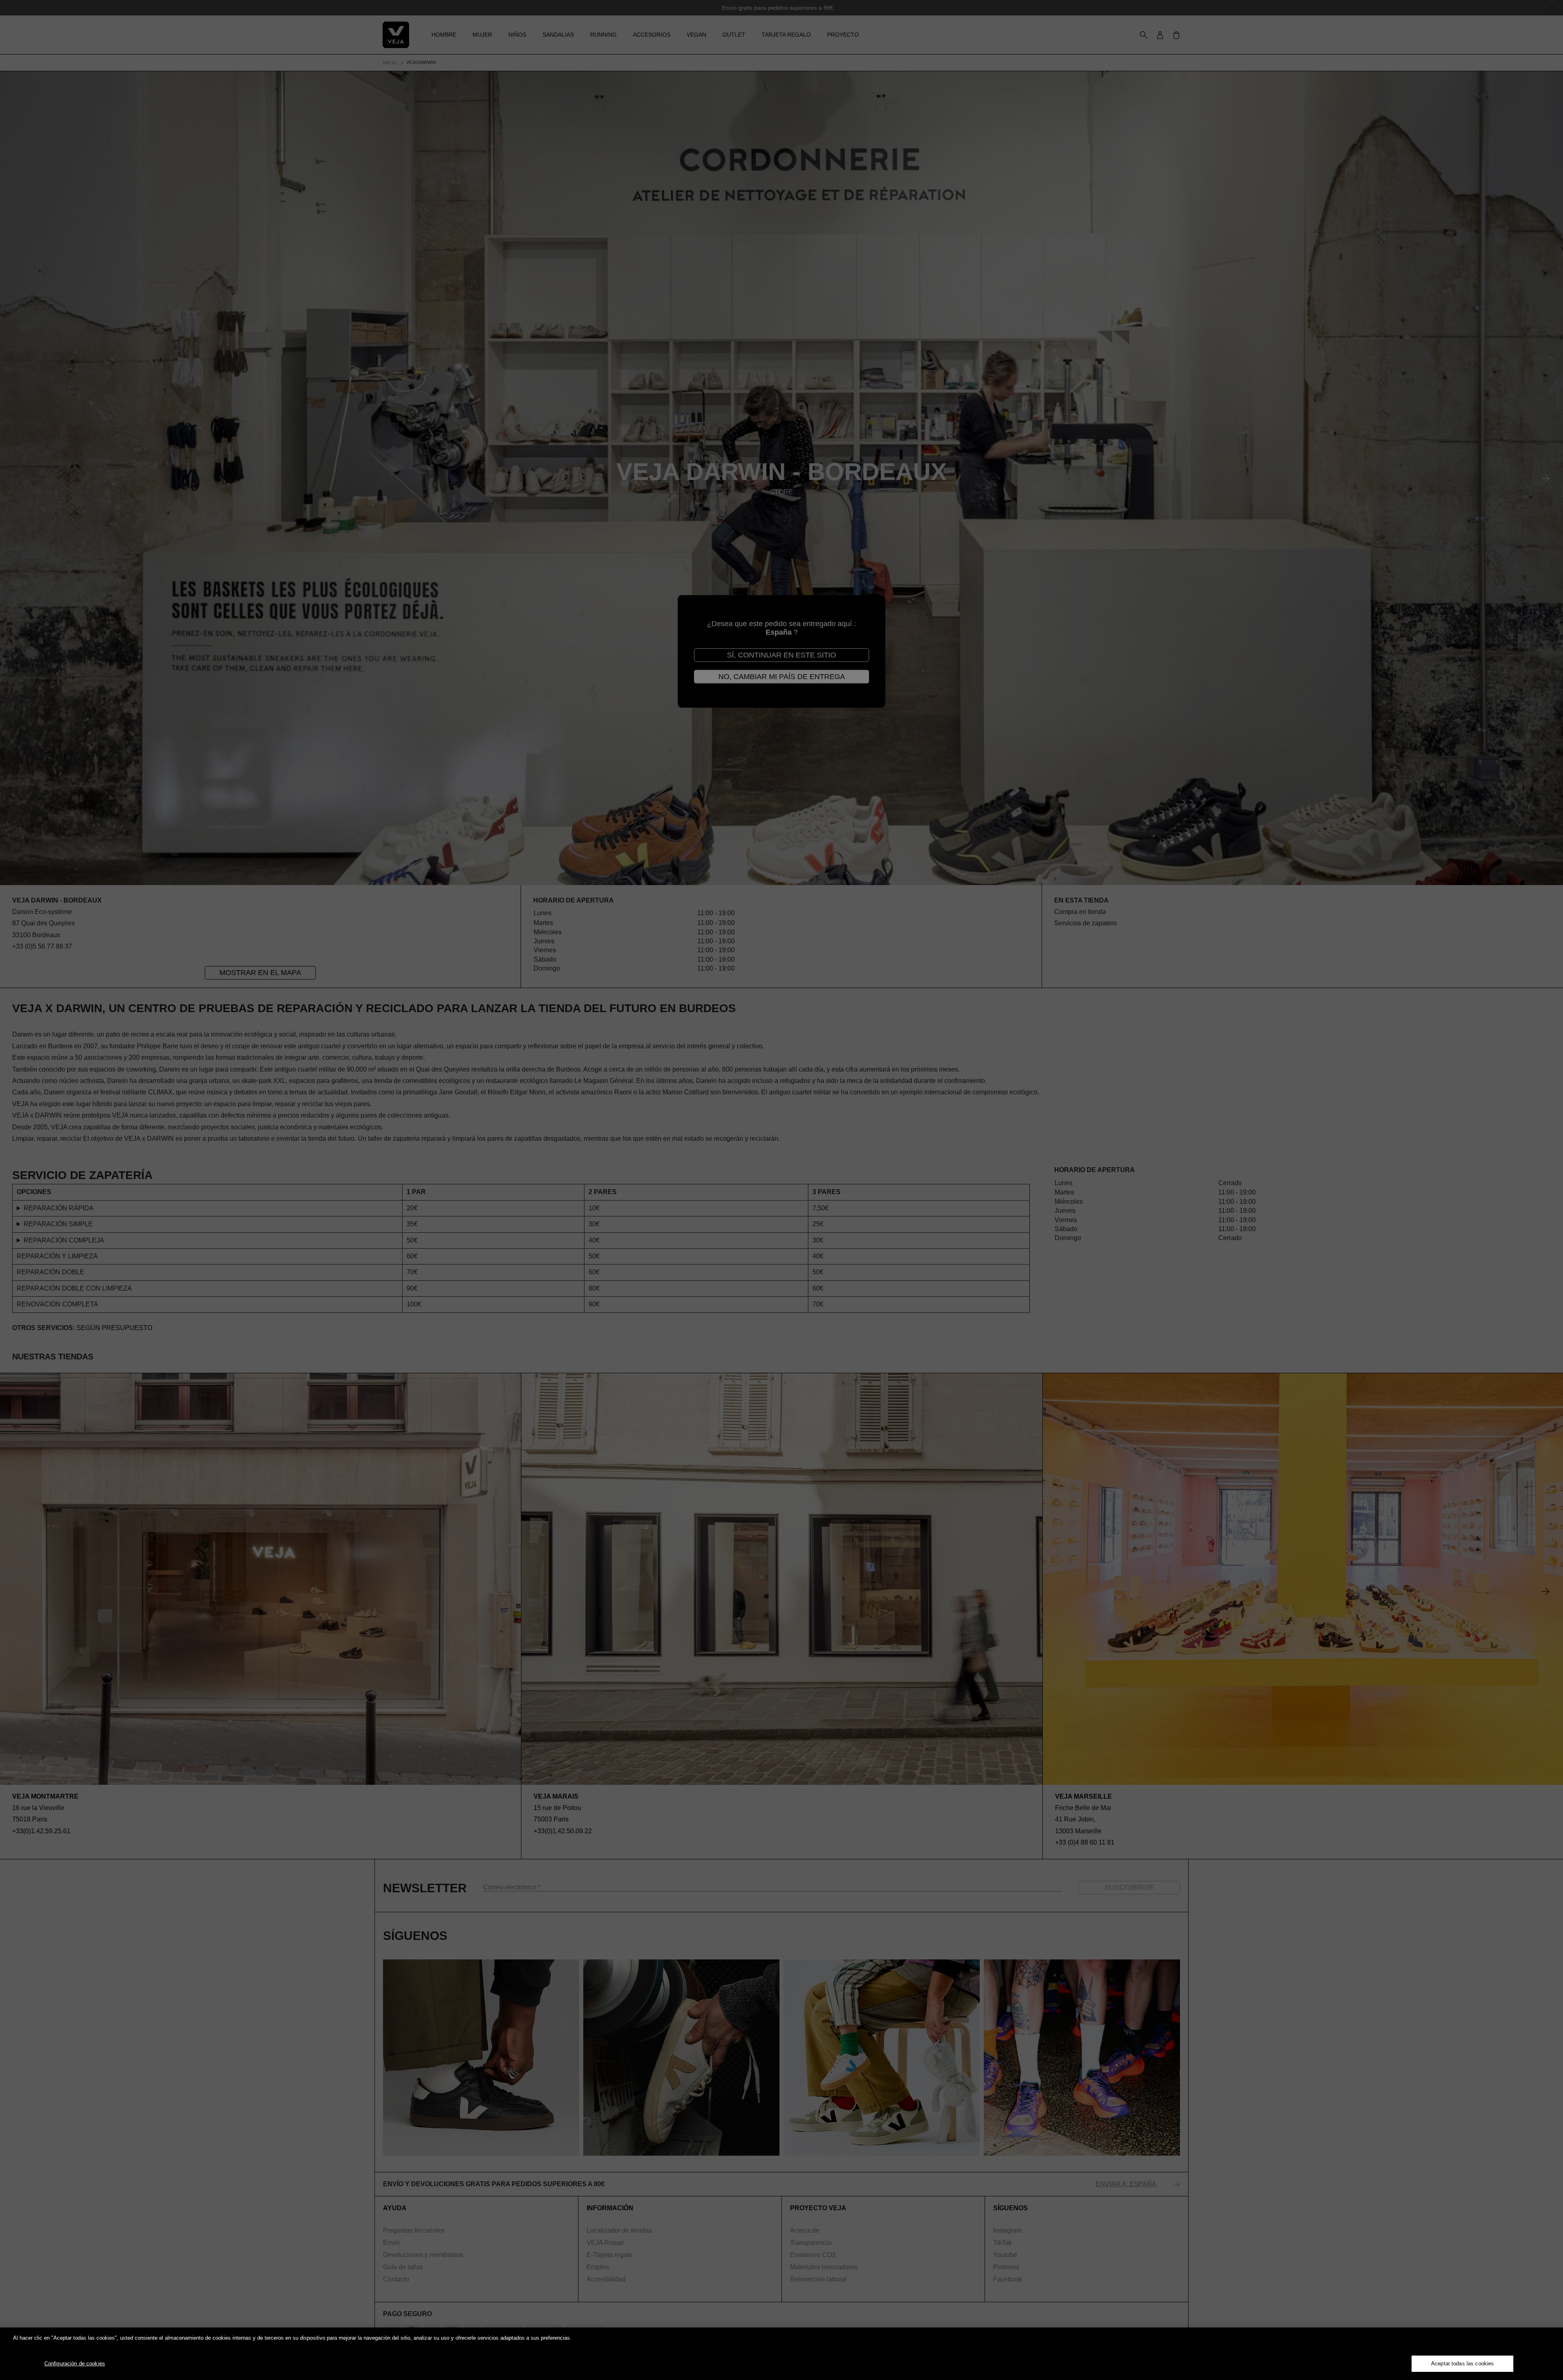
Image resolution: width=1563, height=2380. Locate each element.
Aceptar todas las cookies (1462, 2364)
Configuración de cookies (75, 2364)
